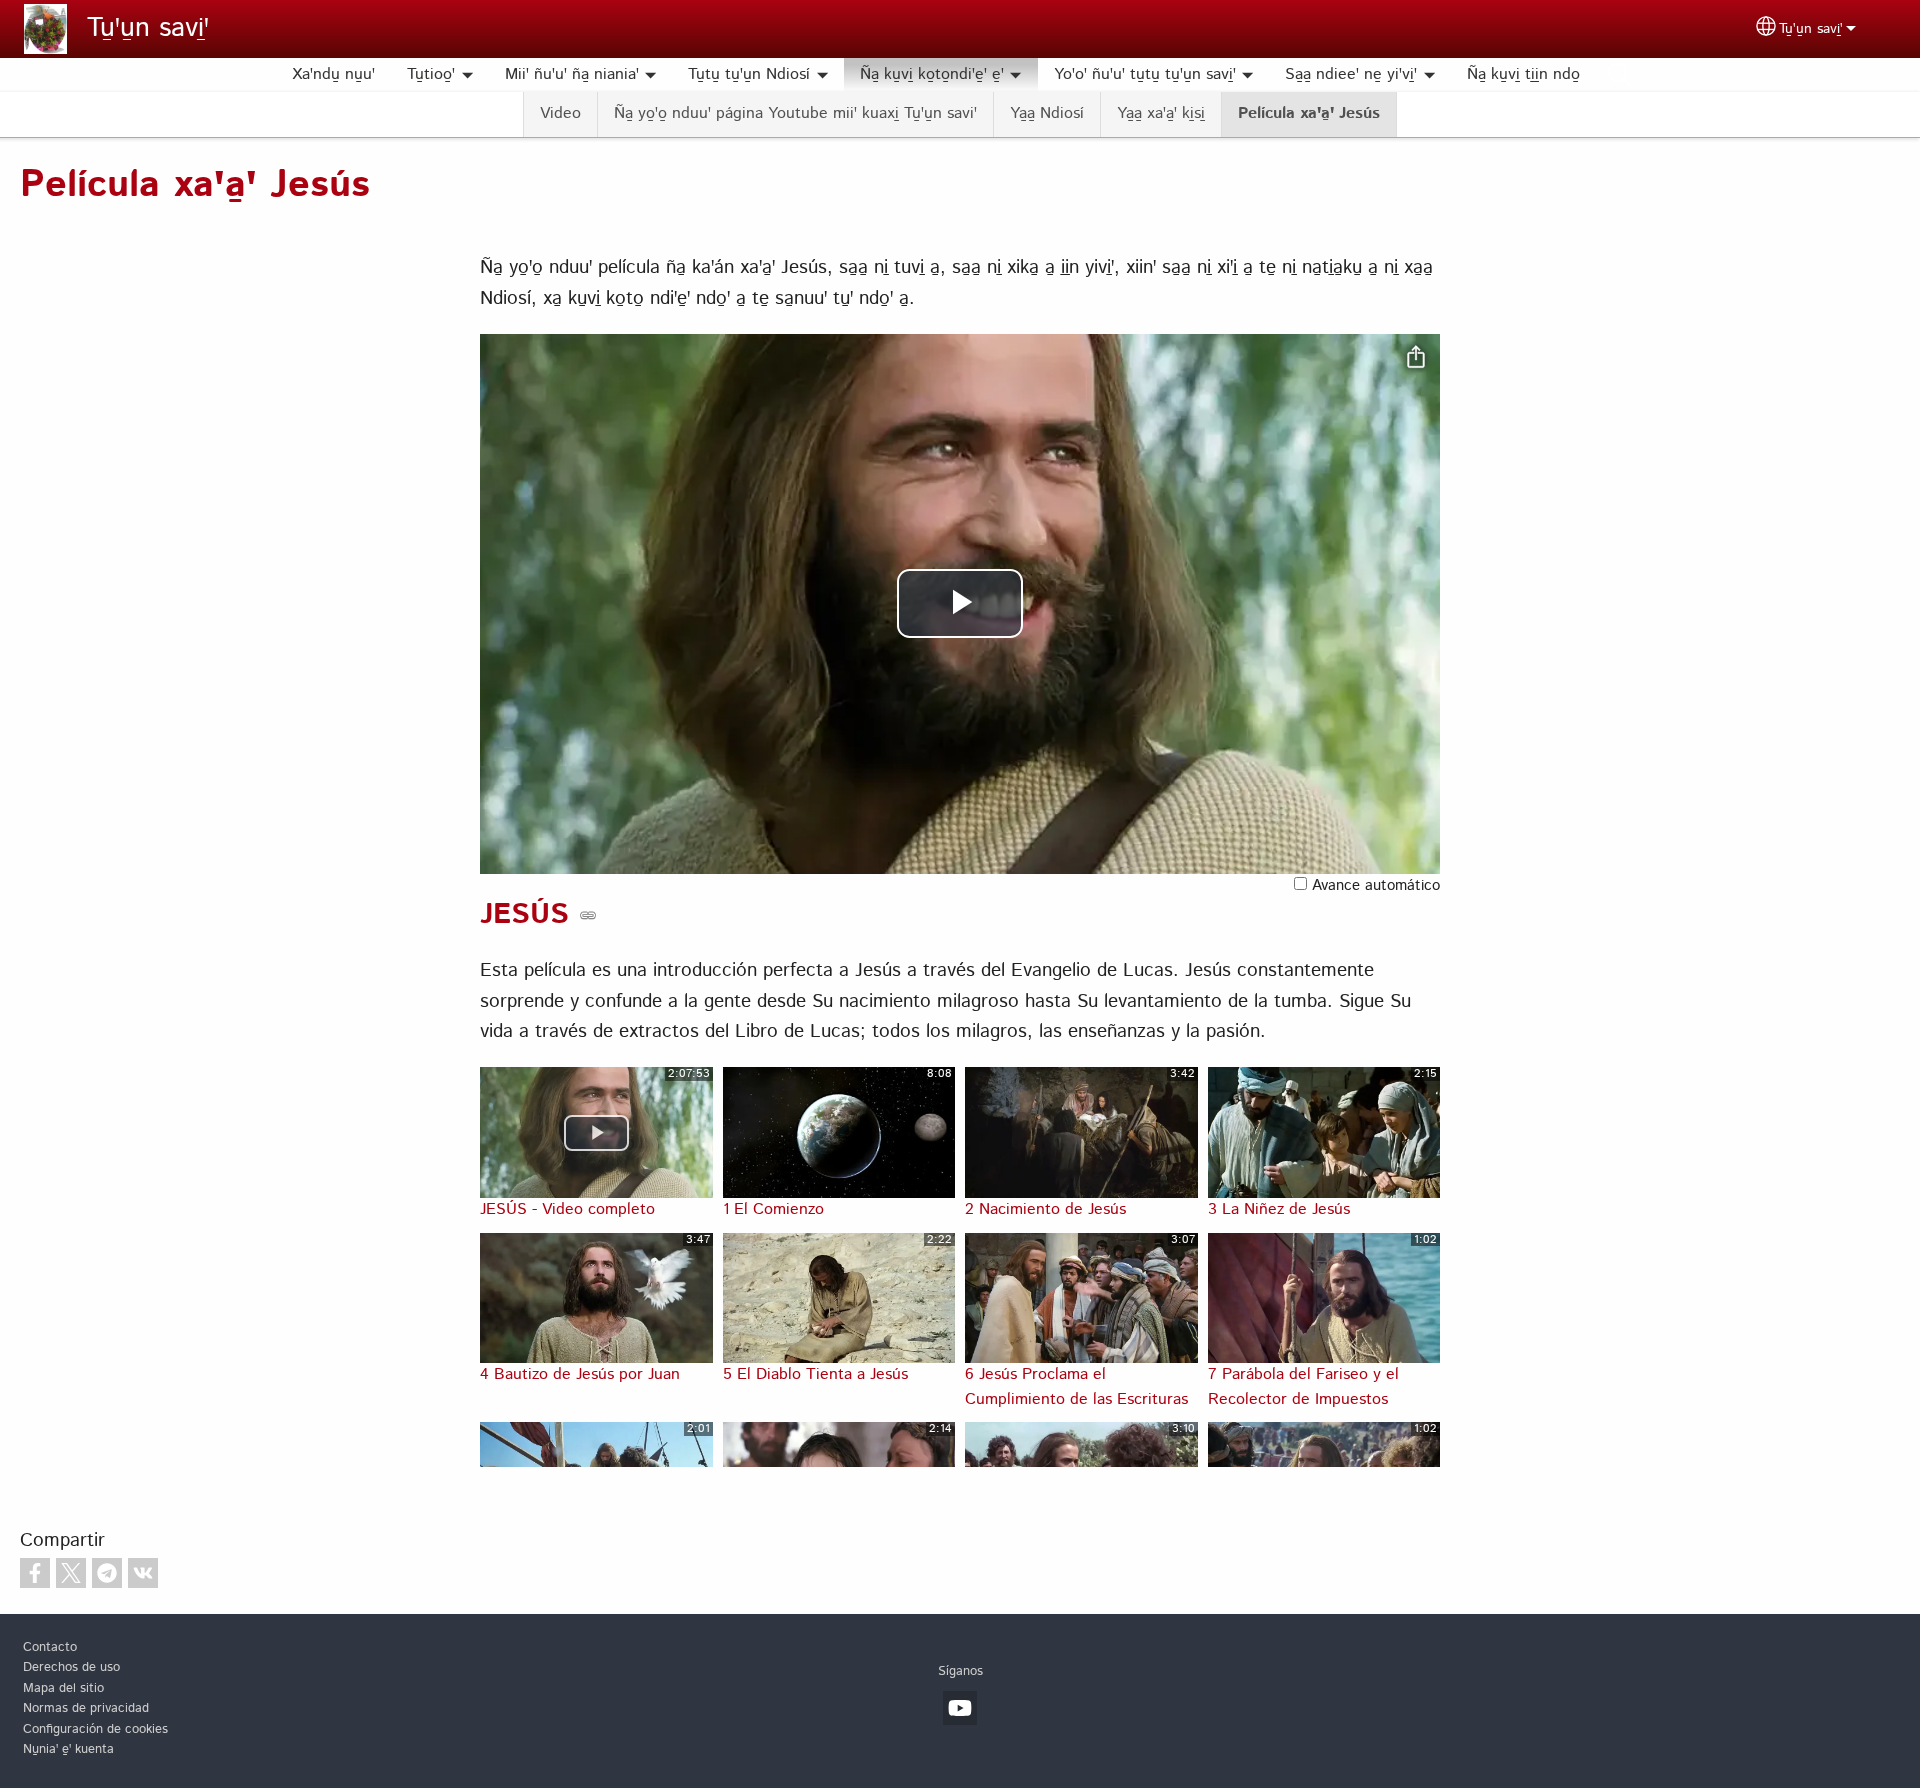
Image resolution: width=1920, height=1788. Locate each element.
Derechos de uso (71, 1667)
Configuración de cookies (95, 1729)
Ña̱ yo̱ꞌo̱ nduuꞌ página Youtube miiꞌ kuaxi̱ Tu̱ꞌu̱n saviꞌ (795, 113)
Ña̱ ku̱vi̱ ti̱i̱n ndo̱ (1523, 74)
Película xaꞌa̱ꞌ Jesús (1309, 113)
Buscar (1620, 75)
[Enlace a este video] (588, 915)
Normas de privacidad (86, 1708)
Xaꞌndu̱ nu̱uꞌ (333, 74)
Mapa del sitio (63, 1688)
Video (560, 113)
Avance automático (1373, 886)
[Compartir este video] (1416, 358)
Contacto (50, 1647)
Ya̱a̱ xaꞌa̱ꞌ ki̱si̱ (1161, 113)
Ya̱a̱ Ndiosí (1047, 113)
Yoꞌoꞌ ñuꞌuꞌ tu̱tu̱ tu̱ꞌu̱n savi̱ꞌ (1145, 74)
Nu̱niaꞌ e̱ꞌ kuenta (68, 1749)
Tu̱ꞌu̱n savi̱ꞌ (148, 28)
